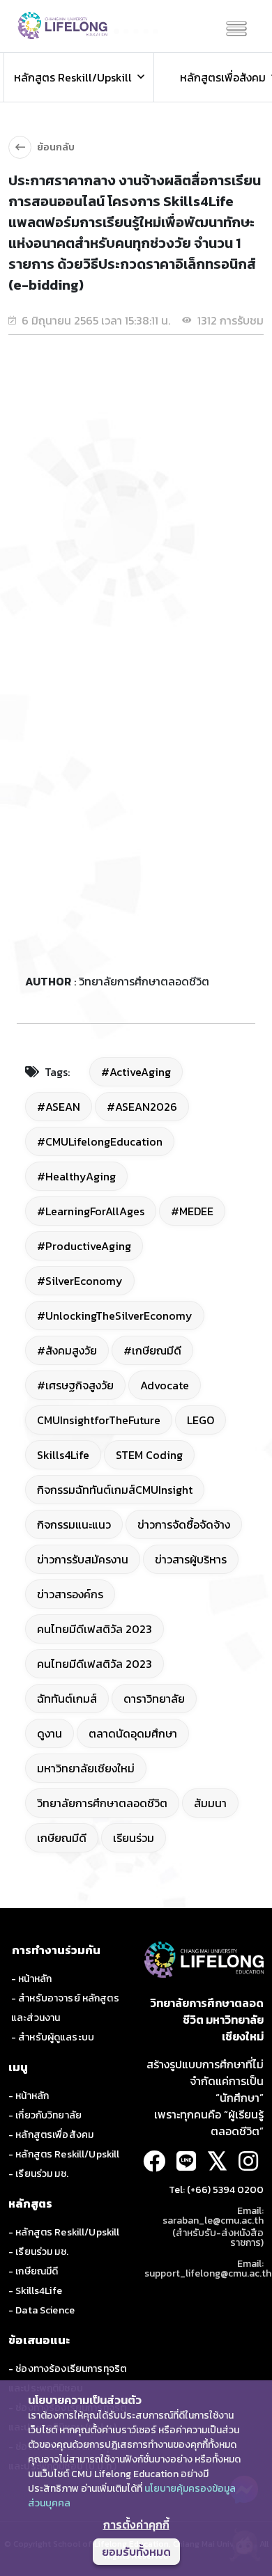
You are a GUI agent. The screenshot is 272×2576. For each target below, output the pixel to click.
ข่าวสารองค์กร (70, 1594)
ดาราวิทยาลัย (154, 1699)
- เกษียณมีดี (33, 2271)
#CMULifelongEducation (100, 1141)
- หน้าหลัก (31, 1979)
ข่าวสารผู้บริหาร (191, 1559)
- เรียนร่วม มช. (38, 2174)
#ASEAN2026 (142, 1107)
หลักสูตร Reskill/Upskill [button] (73, 77)
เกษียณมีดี (62, 1838)
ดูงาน (50, 1733)
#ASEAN (59, 1107)
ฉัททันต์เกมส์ (67, 1699)
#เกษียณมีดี (152, 1350)
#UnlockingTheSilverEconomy (115, 1316)
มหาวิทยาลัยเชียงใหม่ (86, 1768)
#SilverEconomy (80, 1281)
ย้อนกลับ (56, 147)
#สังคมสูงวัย (67, 1350)
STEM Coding (149, 1455)
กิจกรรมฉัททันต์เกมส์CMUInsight (115, 1490)
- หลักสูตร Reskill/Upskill (64, 2154)
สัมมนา (210, 1803)
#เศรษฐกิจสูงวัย (75, 1385)
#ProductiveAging (84, 1246)
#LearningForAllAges (91, 1211)
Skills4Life (63, 1455)
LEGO (201, 1420)
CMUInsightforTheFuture (99, 1420)
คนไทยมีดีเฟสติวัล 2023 (95, 1629)
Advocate (165, 1385)
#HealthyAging (76, 1176)
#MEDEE (192, 1211)
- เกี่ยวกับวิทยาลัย (45, 2115)
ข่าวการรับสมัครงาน (83, 1559)
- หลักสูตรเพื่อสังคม (51, 2135)
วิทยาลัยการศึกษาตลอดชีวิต (102, 1803)
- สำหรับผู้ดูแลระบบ (53, 2037)
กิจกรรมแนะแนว (74, 1524)
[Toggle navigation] (236, 29)
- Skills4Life (35, 2291)
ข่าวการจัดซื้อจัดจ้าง (184, 1524)
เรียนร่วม (134, 1838)
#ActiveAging (136, 1072)
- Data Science (41, 2310)
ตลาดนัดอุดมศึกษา (133, 1733)
